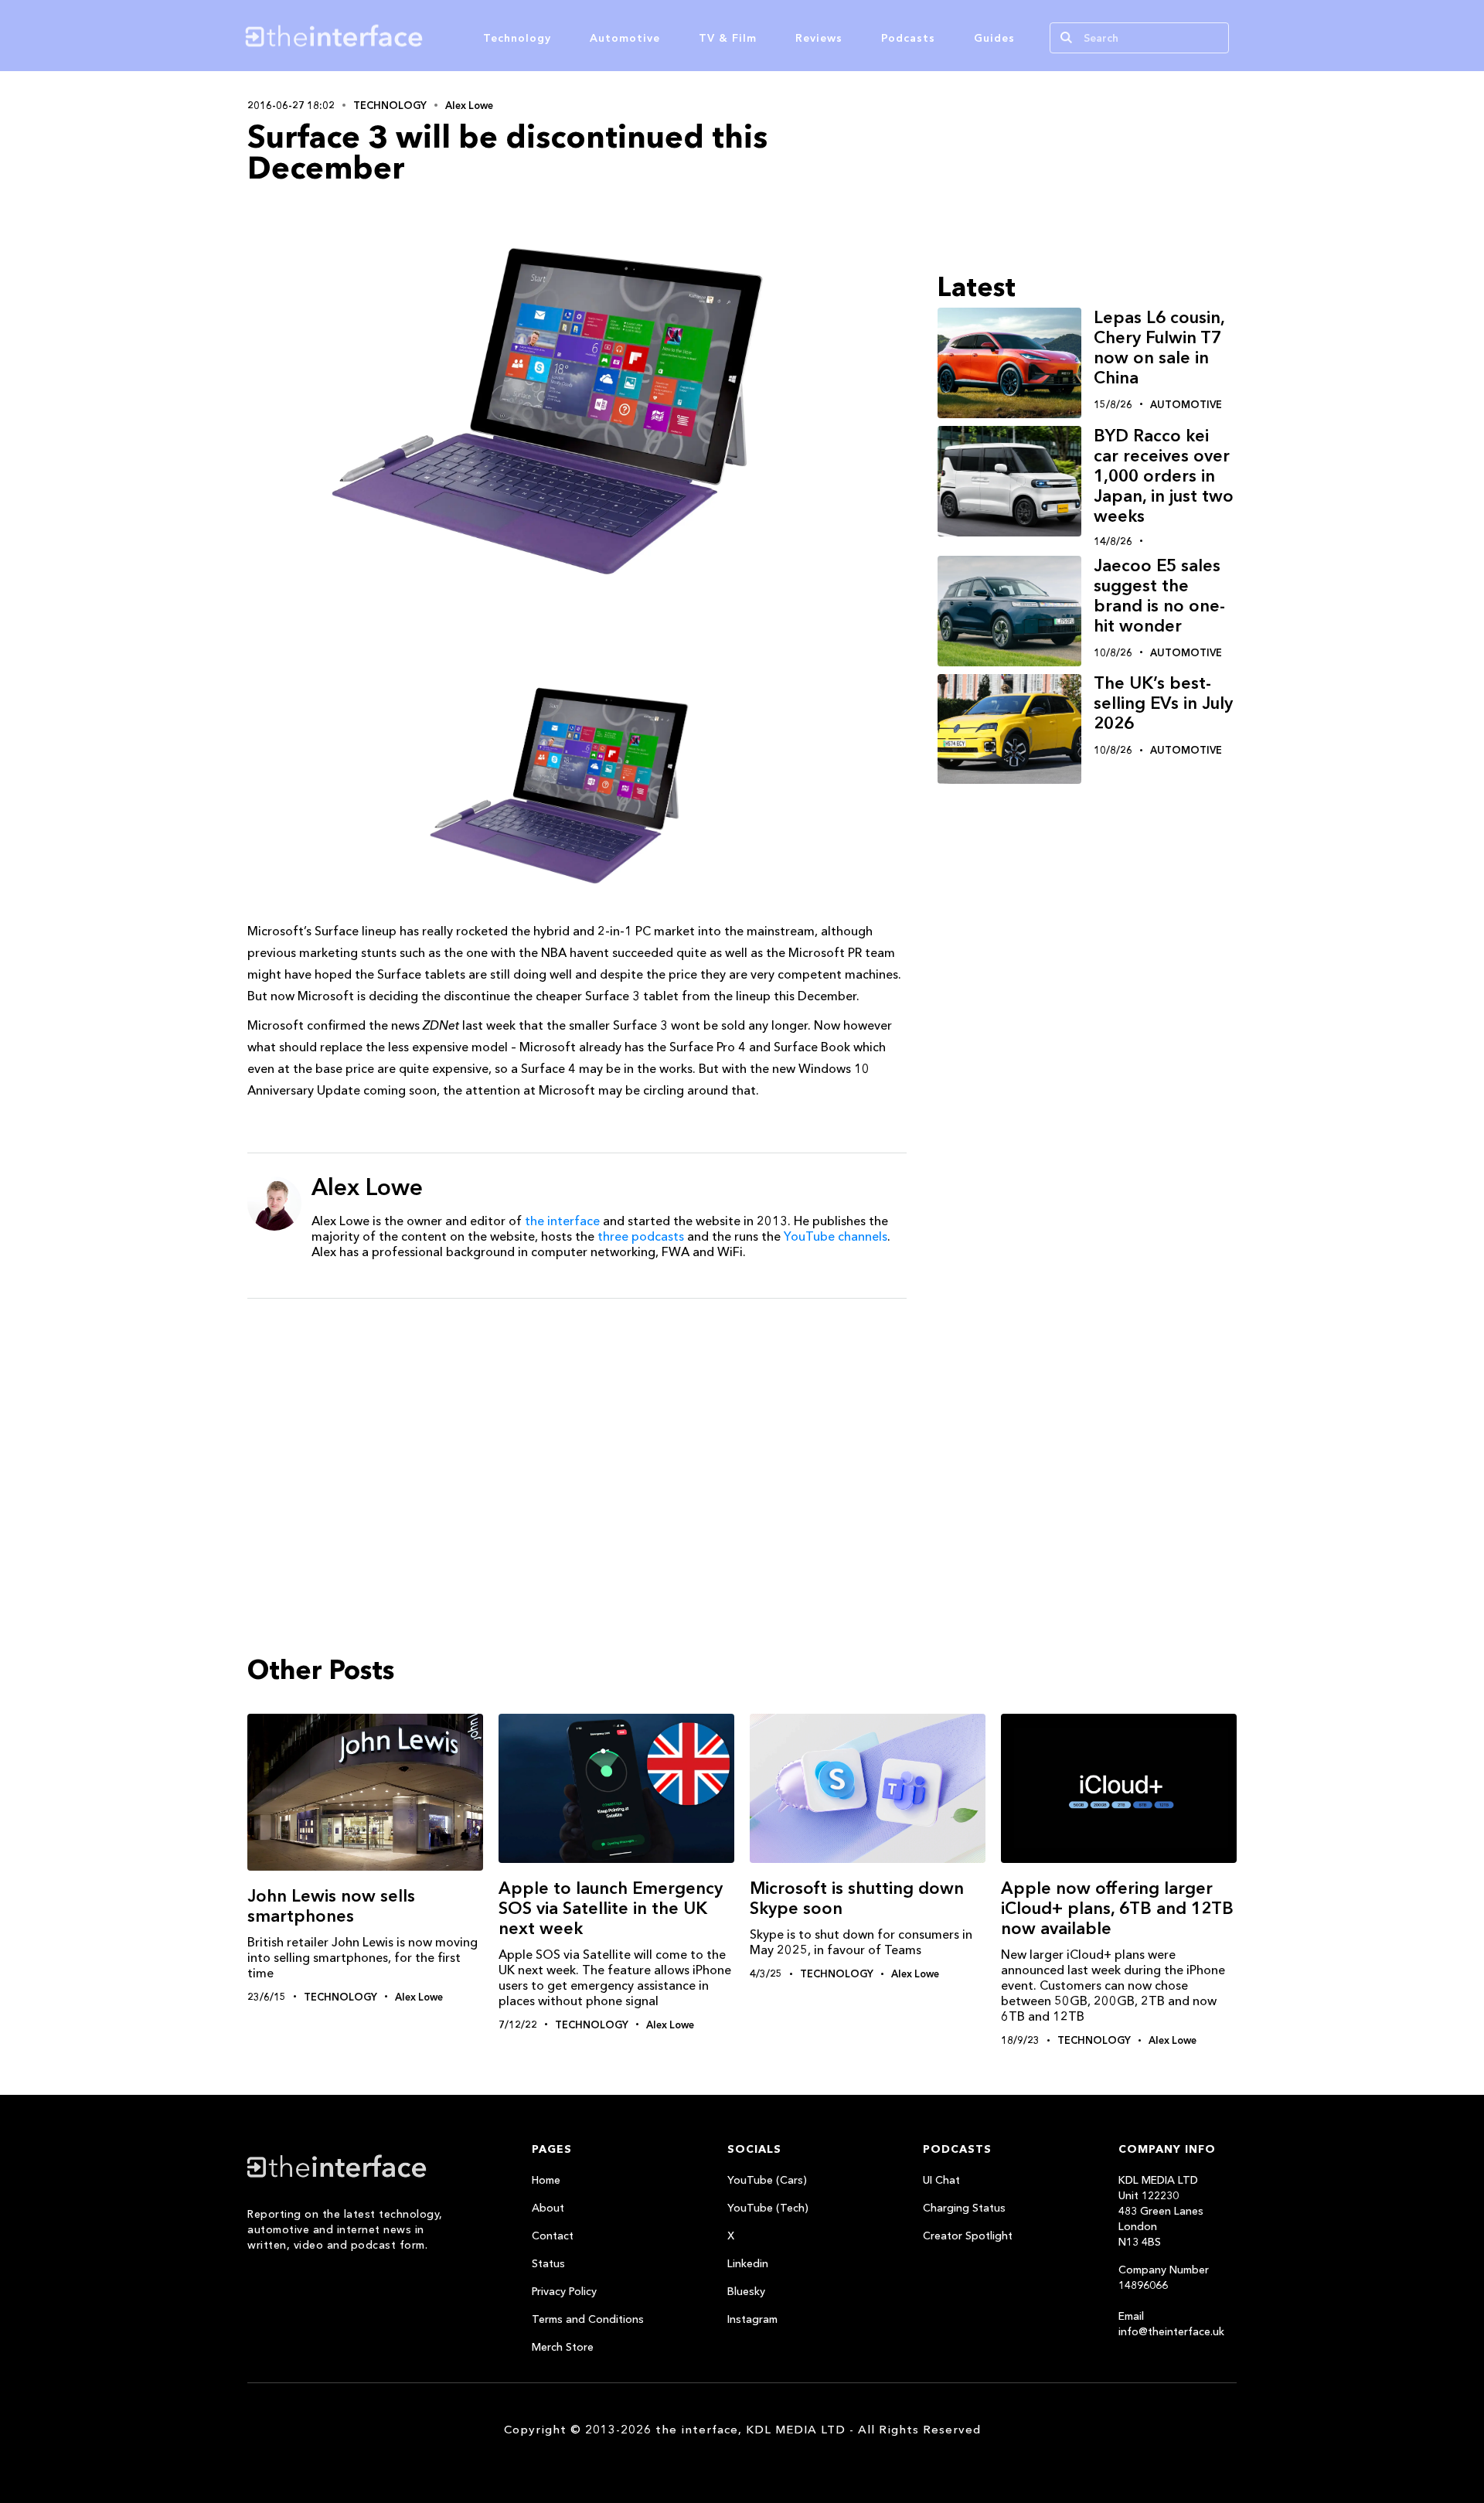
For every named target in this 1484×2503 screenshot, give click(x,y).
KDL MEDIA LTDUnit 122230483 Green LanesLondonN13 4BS (1161, 2211)
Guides (994, 38)
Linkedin (748, 2263)
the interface (562, 1221)
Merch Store (563, 2347)
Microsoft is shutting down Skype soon (857, 1898)
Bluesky (746, 2291)
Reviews (819, 38)
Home (546, 2180)
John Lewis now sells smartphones (331, 1906)
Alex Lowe (469, 105)
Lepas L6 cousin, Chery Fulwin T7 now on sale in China (1159, 347)
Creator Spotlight (968, 2236)
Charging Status (964, 2208)
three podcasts (641, 1236)
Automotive (625, 38)
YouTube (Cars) (767, 2180)
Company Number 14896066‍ (1164, 2277)
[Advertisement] (577, 1430)
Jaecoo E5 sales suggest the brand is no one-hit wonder (1159, 596)
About (548, 2208)
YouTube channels (836, 1236)
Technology (517, 38)
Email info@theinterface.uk (1171, 2324)
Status (548, 2263)
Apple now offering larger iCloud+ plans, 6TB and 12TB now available (1117, 1908)
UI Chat (941, 2180)
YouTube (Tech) (768, 2208)
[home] (408, 36)
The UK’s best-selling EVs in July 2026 (1163, 704)
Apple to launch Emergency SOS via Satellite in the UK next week (611, 1908)
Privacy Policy (564, 2291)
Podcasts (908, 38)
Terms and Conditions (588, 2319)
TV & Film (728, 38)
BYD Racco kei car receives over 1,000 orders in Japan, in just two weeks (1164, 476)
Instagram (752, 2319)
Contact (553, 2236)
